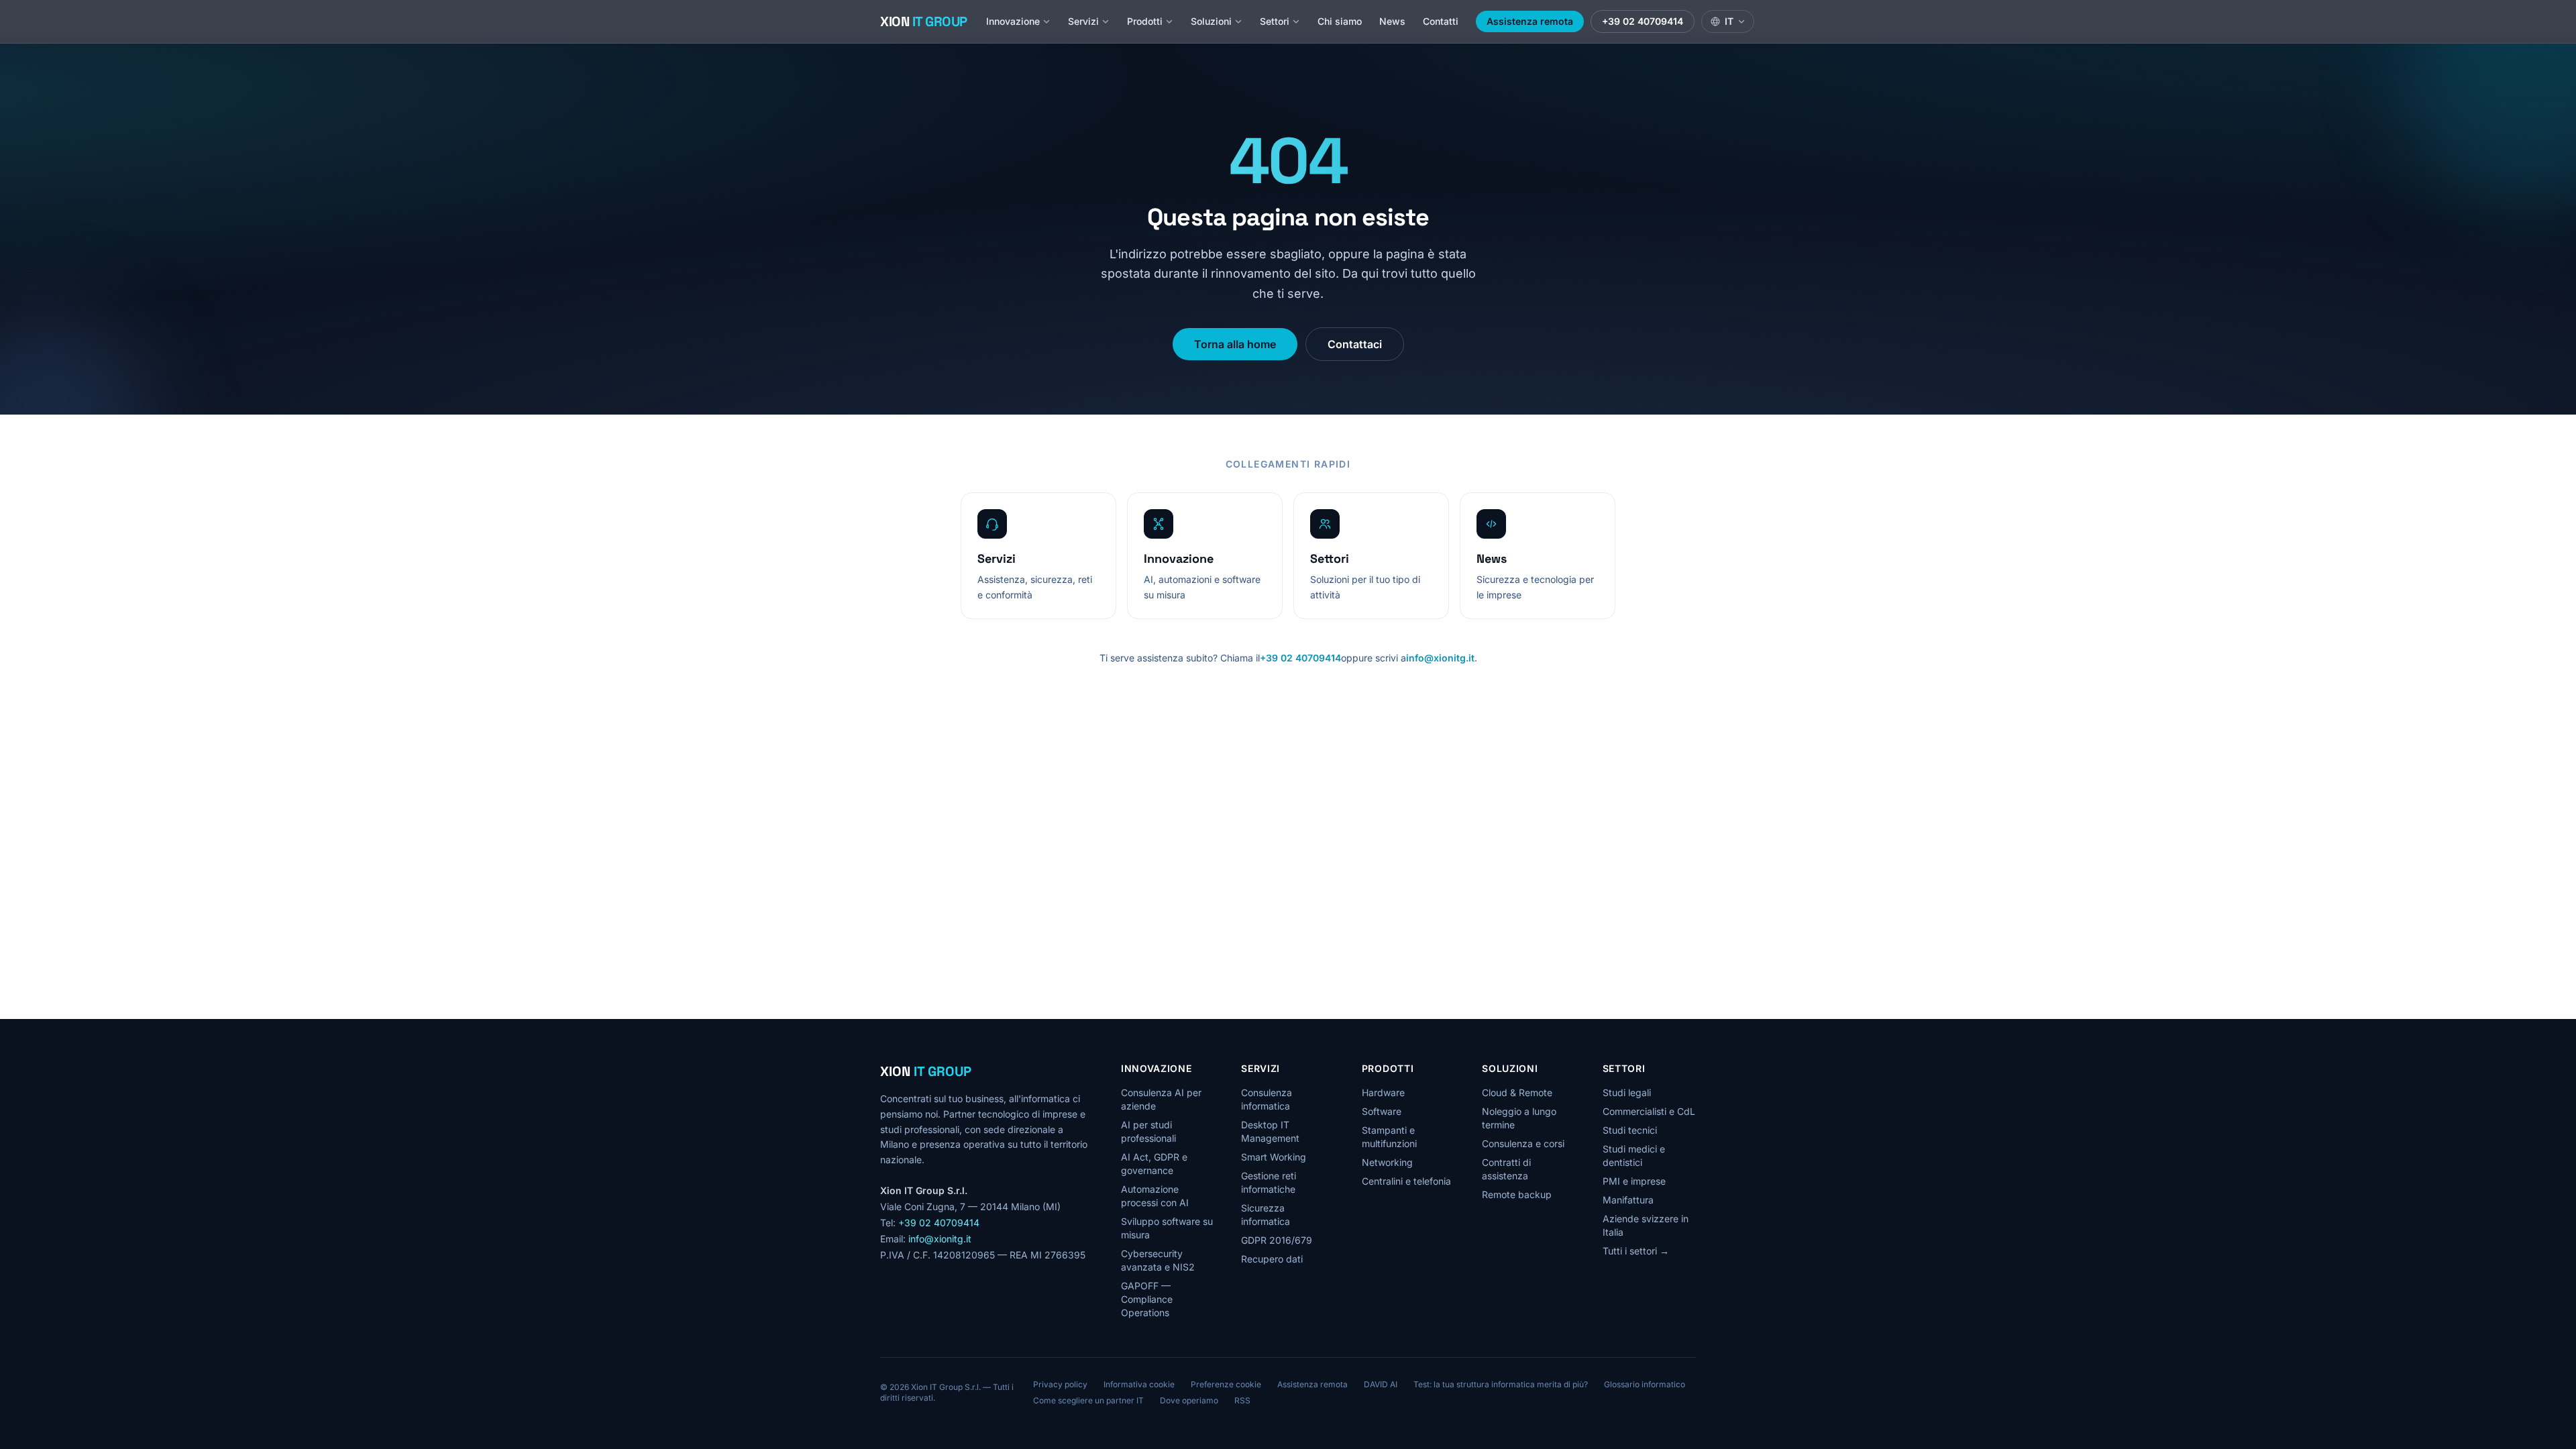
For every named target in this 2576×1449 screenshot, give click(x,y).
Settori (1275, 21)
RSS (1242, 1400)
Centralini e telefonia (1406, 1181)
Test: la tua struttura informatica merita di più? (1501, 1384)
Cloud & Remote (1517, 1092)
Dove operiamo (1189, 1400)
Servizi (1083, 21)
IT (1729, 21)
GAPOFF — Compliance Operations (1147, 1299)
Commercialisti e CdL (1649, 1111)
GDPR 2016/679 (1277, 1240)
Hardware (1383, 1092)
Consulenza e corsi (1523, 1143)
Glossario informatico (1645, 1384)
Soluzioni (1211, 21)
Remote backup (1517, 1194)
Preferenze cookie (1226, 1384)
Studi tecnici (1630, 1130)
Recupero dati (1272, 1259)
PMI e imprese (1634, 1181)
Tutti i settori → (1636, 1251)
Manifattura (1628, 1200)
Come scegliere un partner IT (1088, 1400)
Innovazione (1013, 21)
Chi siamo (1340, 21)
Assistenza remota (1530, 21)
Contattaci (1355, 344)
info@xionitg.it (1440, 658)
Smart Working (1274, 1157)
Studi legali (1627, 1092)
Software (1382, 1111)
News (1392, 21)
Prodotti (1145, 21)
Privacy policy (1060, 1384)
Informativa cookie (1139, 1384)
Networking (1387, 1162)
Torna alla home (1235, 344)
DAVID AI (1381, 1384)
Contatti (1441, 21)
